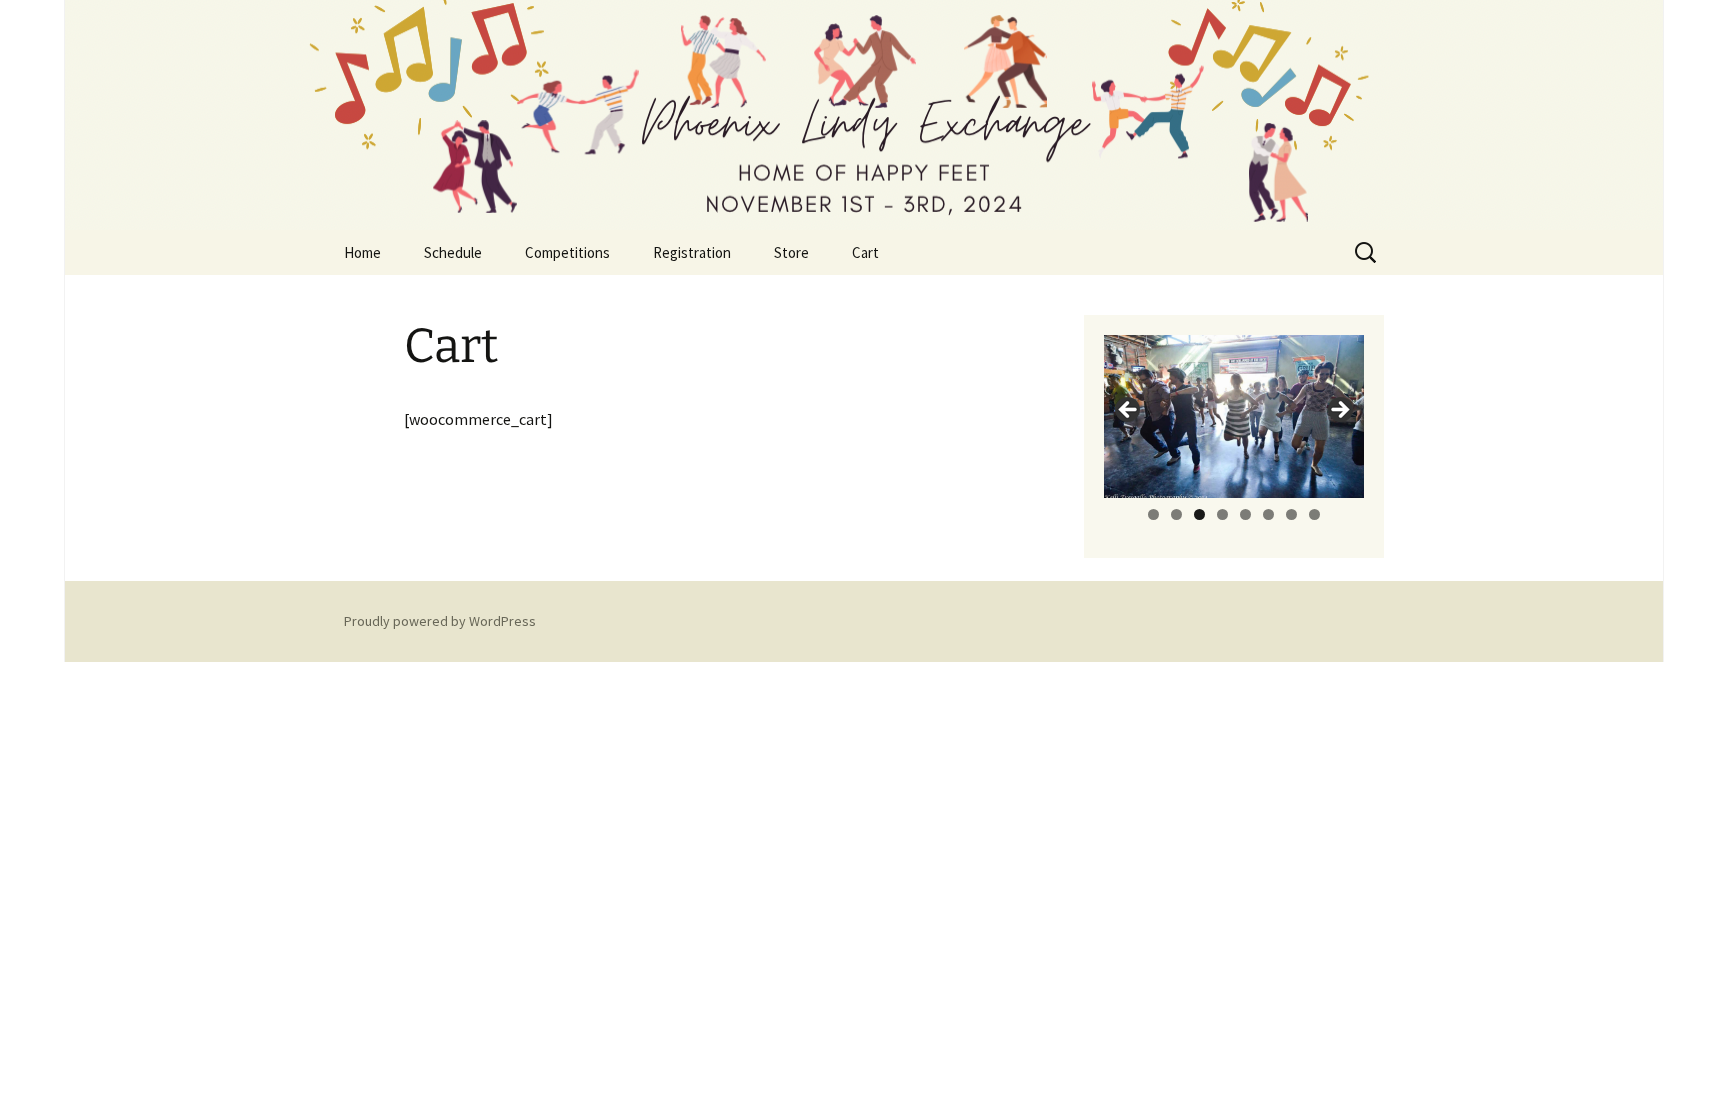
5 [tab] (1245, 514)
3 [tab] (1199, 514)
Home (362, 252)
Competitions (567, 252)
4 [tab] (1222, 514)
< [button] (1129, 411)
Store (791, 252)
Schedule (453, 252)
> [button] (1339, 411)
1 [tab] (1153, 514)
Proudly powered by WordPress (440, 621)
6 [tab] (1268, 514)
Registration (692, 252)
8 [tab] (1314, 514)
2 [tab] (1176, 514)
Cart (865, 252)
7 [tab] (1291, 514)
